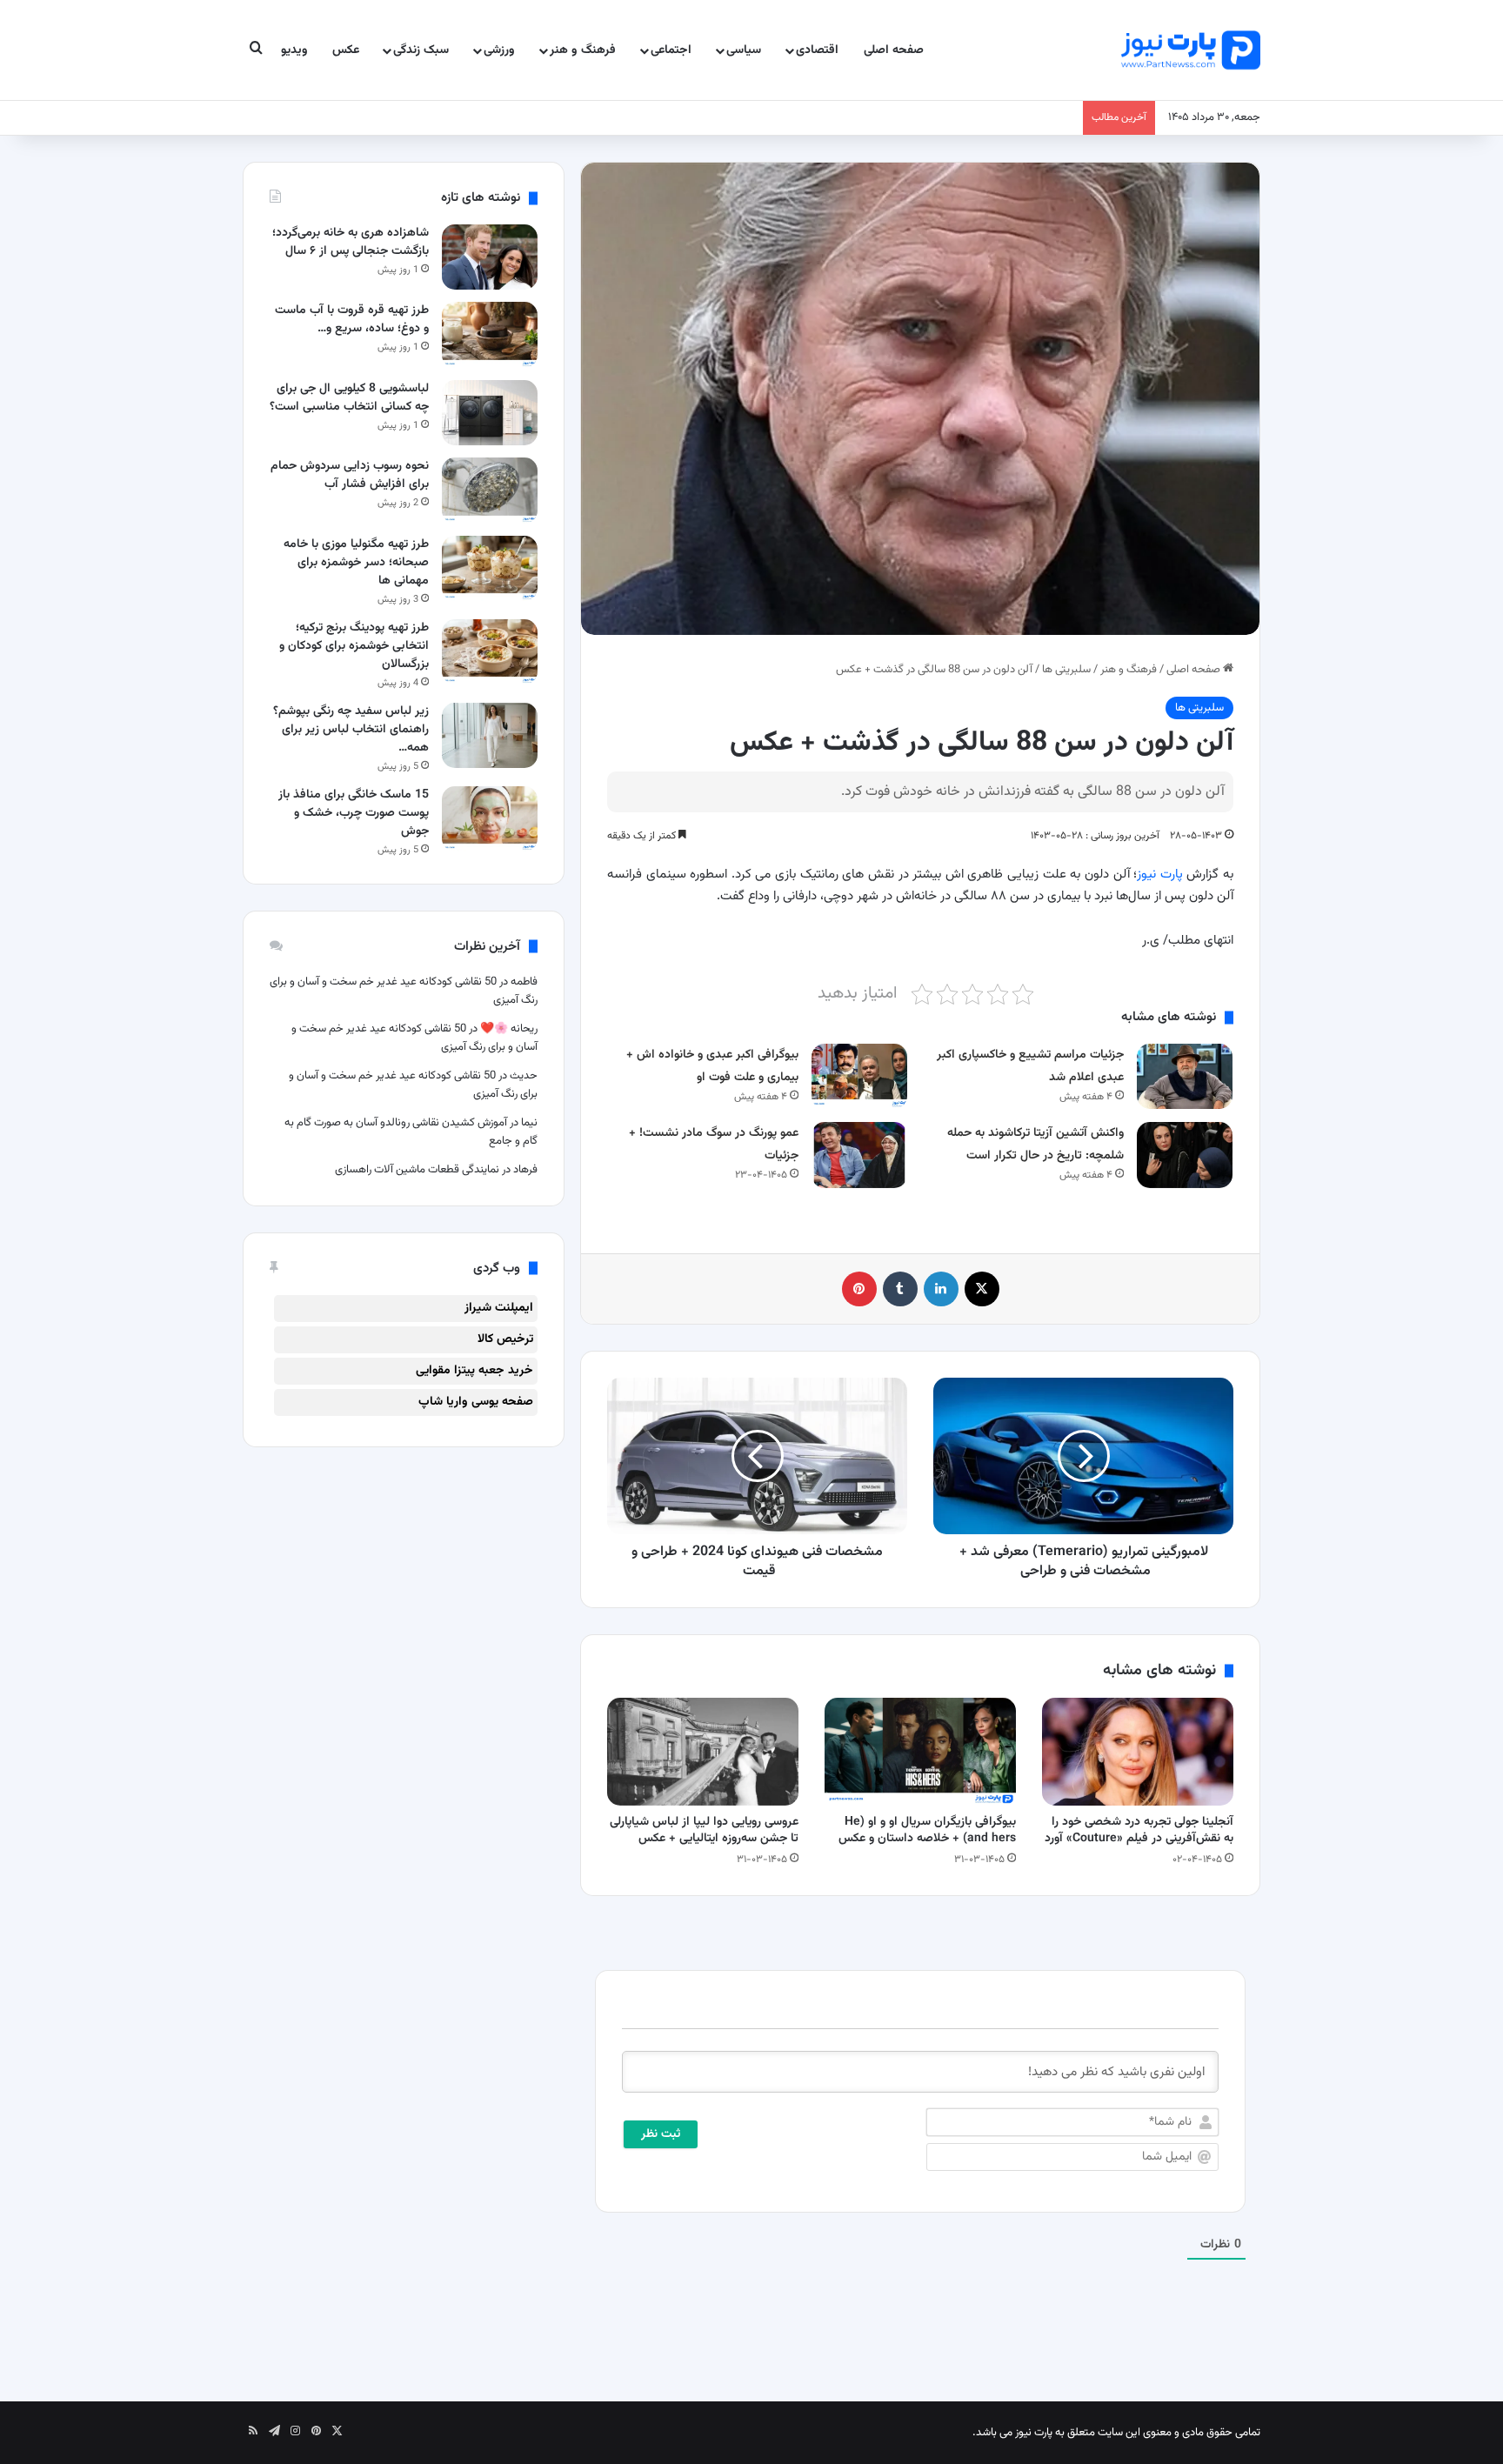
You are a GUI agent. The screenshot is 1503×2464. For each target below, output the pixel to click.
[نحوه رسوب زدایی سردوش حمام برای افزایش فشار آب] (490, 490)
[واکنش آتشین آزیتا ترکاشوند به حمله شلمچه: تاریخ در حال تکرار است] (1185, 1155)
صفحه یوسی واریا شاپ (476, 1402)
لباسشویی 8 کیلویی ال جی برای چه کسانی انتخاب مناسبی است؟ (349, 398)
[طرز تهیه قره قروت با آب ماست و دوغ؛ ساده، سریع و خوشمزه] (490, 334)
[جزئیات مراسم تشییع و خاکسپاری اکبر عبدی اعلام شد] (1185, 1076)
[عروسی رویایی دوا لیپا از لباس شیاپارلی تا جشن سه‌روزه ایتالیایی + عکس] (703, 1752)
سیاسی (744, 50)
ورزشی (499, 50)
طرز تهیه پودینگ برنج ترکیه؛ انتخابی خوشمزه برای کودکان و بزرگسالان (354, 646)
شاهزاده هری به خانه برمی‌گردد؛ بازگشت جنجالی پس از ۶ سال (351, 242)
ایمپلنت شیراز (499, 1308)
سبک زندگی (421, 50)
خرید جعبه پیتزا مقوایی (474, 1371)
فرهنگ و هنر (583, 50)
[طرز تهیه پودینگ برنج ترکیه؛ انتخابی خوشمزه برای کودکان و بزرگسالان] (490, 652)
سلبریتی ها (1066, 670)
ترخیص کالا (505, 1339)
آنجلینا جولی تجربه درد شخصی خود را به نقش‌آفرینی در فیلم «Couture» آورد (1139, 1830)
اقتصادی (817, 50)
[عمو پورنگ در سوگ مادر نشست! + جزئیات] (859, 1155)
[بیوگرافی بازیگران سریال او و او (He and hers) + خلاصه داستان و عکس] (920, 1752)
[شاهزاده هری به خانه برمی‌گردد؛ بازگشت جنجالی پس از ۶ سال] (490, 257)
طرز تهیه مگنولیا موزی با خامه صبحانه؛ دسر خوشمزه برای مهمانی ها (356, 563)
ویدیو (294, 50)
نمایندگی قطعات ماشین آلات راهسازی (417, 1170)
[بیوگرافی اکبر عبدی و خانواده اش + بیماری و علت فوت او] (859, 1076)
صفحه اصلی (894, 50)
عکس (346, 50)
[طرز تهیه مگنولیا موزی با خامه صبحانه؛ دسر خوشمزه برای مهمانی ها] (490, 568)
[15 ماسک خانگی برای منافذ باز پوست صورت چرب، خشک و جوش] (490, 819)
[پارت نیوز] (1191, 50)
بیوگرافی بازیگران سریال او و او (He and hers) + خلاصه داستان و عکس (927, 1830)
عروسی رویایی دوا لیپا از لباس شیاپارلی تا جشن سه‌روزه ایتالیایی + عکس (704, 1830)
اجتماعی (671, 50)
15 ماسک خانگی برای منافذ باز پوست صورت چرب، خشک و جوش (354, 813)
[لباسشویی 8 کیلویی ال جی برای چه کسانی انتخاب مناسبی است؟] (490, 413)
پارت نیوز (1160, 875)
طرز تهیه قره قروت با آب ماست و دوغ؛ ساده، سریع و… (352, 320)
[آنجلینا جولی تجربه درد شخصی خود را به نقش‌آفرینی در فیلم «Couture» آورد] (1138, 1752)
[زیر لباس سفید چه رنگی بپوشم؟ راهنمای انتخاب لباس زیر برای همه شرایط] (490, 735)
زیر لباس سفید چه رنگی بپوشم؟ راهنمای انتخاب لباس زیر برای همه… (351, 730)
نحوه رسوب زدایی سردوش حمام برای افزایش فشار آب (350, 475)
